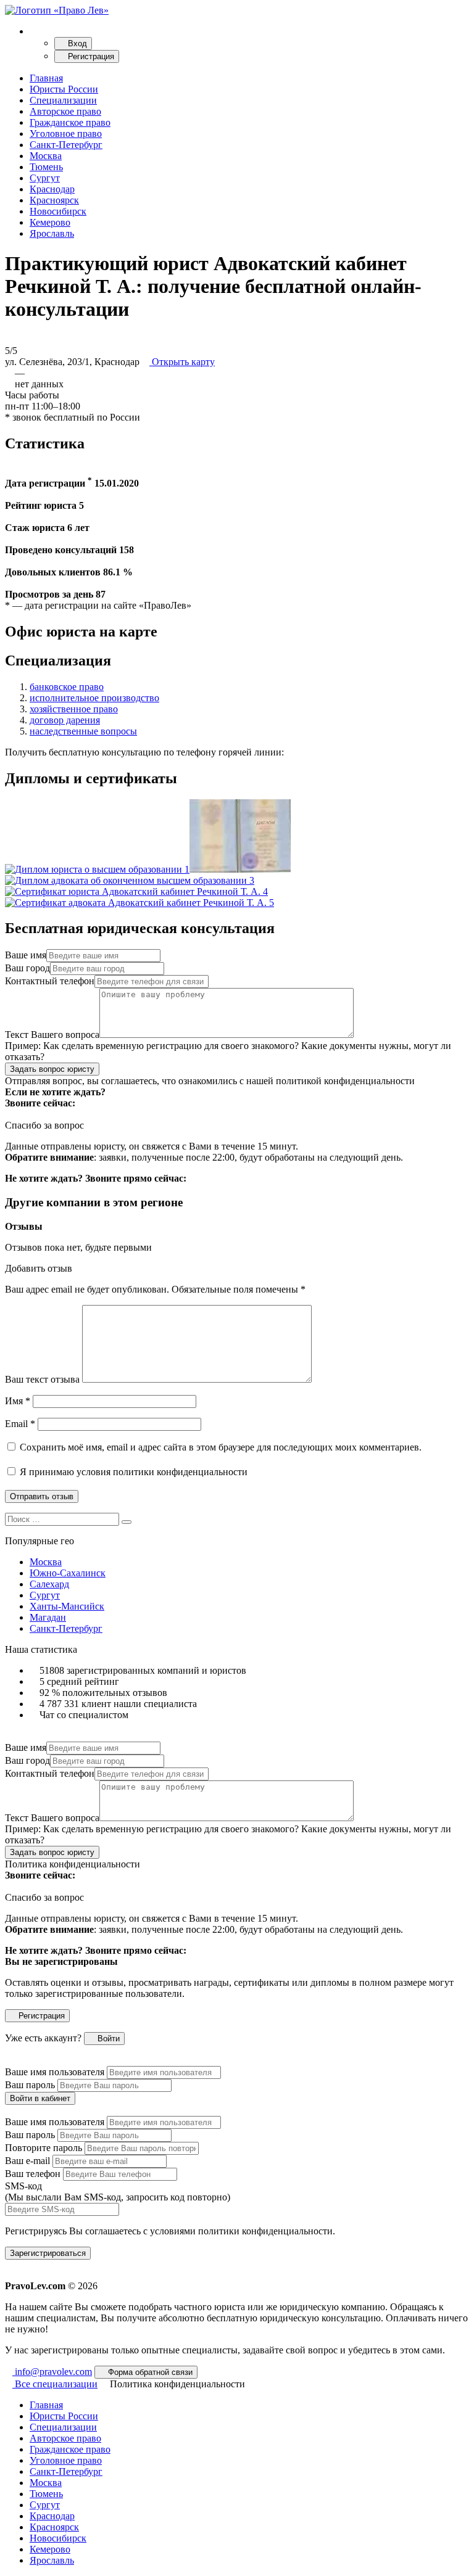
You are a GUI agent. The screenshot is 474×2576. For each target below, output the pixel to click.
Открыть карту (182, 362)
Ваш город (27, 968)
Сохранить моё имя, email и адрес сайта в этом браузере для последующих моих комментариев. (221, 1447)
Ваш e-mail (27, 2161)
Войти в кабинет (40, 2098)
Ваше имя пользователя (55, 2072)
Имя (18, 1401)
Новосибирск (58, 211)
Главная (46, 78)
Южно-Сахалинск (68, 1573)
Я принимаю (132, 1472)
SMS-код (118, 2191)
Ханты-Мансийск (67, 1606)
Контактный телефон (50, 981)
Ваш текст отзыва (42, 1379)
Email (20, 1424)
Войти (107, 2039)
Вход (76, 43)
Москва (46, 156)
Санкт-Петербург (66, 145)
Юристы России (64, 89)
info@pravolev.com (52, 2372)
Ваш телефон (33, 2174)
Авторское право (65, 111)
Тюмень (46, 167)
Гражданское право (70, 122)
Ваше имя (26, 955)
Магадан (48, 1617)
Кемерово (50, 222)
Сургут (45, 178)
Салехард (49, 1584)
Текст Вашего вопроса (52, 1035)
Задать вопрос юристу (52, 1069)
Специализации (63, 100)
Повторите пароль (44, 2148)
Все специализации (55, 2384)
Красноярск (54, 200)
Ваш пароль (30, 2085)
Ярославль (52, 233)
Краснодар (52, 189)
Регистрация (90, 56)
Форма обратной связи (149, 2372)
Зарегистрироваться (48, 2253)
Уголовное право (66, 134)
